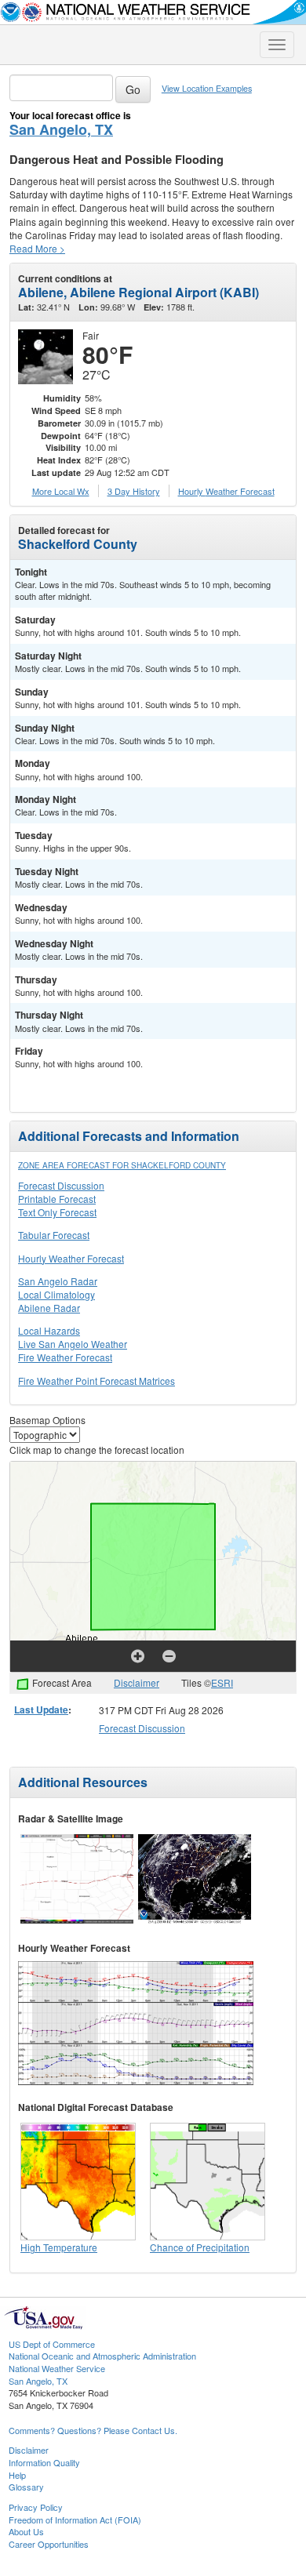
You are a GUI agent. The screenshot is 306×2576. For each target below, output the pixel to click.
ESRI (222, 1682)
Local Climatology (56, 1294)
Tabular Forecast (54, 1235)
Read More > (37, 248)
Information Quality (44, 2462)
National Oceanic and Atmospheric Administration (102, 2356)
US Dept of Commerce (52, 2344)
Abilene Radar (49, 1308)
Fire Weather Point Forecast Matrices (97, 1381)
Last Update (41, 1709)
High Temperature (59, 2247)
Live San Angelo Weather (73, 1344)
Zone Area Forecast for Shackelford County (122, 1165)
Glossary (26, 2487)
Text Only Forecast (57, 1212)
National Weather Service (57, 2368)
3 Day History (134, 491)
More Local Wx (61, 491)
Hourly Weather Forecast (71, 1258)
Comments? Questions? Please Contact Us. (93, 2430)
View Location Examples (207, 88)
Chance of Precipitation (200, 2247)
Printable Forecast (57, 1199)
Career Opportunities (49, 2544)
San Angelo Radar (58, 1281)
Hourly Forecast (226, 491)
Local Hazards (49, 1330)
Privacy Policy (36, 2507)
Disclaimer (137, 1682)
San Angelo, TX (61, 129)
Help (17, 2475)
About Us (26, 2531)
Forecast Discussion (61, 1185)
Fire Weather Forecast (65, 1357)
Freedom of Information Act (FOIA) (75, 2520)
